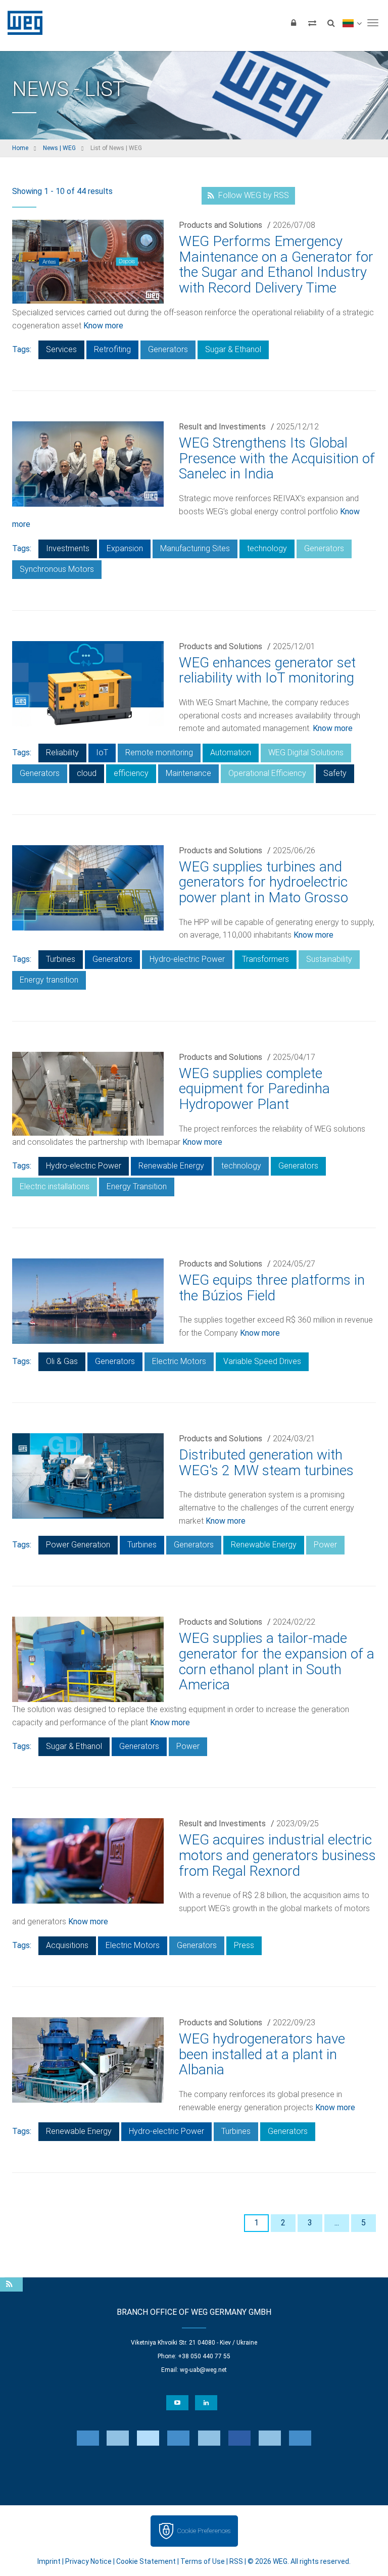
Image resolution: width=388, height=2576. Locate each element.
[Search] (331, 23)
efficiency (131, 773)
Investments (68, 548)
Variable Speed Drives (262, 1361)
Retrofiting (112, 349)
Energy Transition (137, 1186)
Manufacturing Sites (195, 548)
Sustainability (329, 959)
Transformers (265, 959)
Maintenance (188, 773)
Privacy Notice (88, 2561)
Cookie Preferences (204, 2531)
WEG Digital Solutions (306, 752)
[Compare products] (312, 23)
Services (61, 349)
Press (244, 1945)
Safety (335, 773)
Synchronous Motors (57, 569)
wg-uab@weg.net (203, 2370)
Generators (168, 349)
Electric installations (55, 1186)
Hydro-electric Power (187, 959)
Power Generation (78, 1545)
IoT (102, 752)
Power (325, 1545)
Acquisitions (67, 1945)
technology (267, 548)
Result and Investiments (222, 427)
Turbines (61, 959)
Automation (231, 752)
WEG (21, 23)
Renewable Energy (171, 1166)
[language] (352, 23)
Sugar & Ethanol (233, 349)
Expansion (125, 548)
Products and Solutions (221, 225)
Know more (103, 326)
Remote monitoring (159, 752)
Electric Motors (179, 1361)
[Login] (294, 23)
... (337, 2223)
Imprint (49, 2561)
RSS (236, 2561)
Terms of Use (203, 2561)
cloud (87, 773)
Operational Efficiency (267, 773)
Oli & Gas (62, 1361)
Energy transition (49, 980)
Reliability (62, 752)
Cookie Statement (146, 2561)
